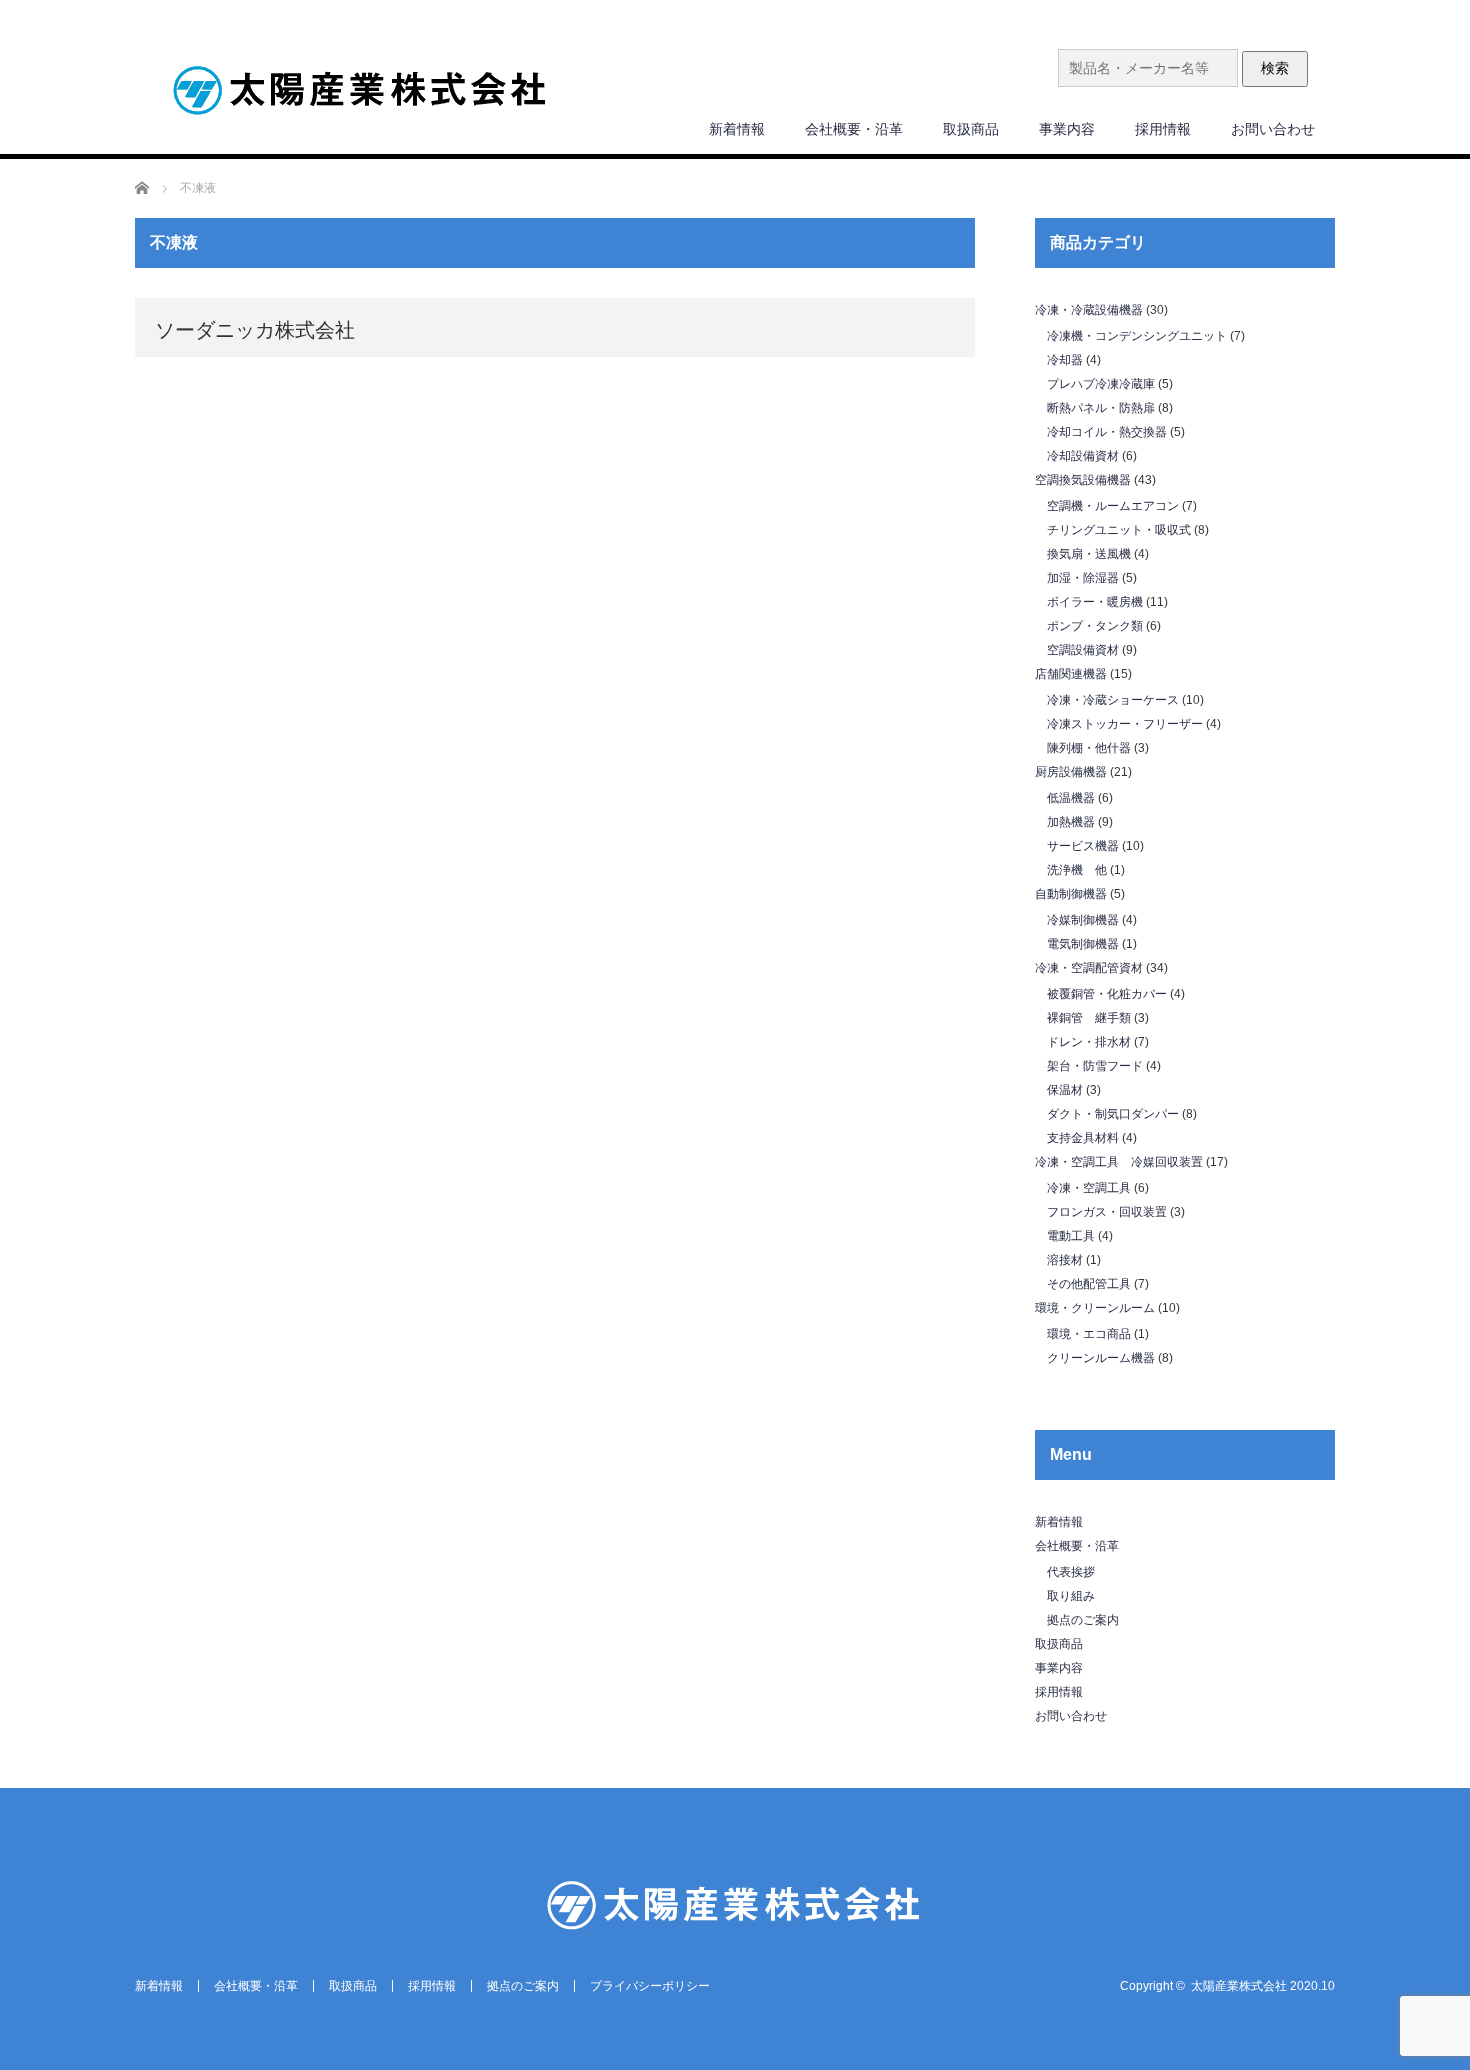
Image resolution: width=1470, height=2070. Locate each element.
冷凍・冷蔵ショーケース (1113, 700)
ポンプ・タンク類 (1095, 626)
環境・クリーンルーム (1095, 1308)
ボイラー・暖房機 (1095, 602)
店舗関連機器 (1071, 674)
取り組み (1071, 1596)
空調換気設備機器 (1083, 480)
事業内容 (1067, 129)
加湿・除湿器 (1083, 578)
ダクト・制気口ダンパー (1113, 1114)
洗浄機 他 (1077, 870)
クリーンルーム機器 (1101, 1358)
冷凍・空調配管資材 (1089, 968)
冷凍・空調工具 (1089, 1188)
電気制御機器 (1083, 944)
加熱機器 (1071, 822)
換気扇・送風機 (1089, 554)
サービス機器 (1083, 846)
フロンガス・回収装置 (1107, 1212)
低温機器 (1071, 798)
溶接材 (1065, 1260)
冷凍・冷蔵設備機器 (1089, 310)
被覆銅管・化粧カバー (1107, 994)
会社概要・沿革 (854, 129)
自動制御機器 (1071, 894)
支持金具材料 (1083, 1138)
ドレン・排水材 (1089, 1042)
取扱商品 (971, 129)
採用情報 (1163, 129)
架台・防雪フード (1095, 1066)
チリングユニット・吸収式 (1119, 530)
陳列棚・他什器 (1089, 748)
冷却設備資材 (1083, 456)
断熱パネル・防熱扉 (1101, 408)
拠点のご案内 (1083, 1620)
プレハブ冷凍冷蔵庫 (1101, 384)
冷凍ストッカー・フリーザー (1125, 724)
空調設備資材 (1083, 650)
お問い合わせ (1273, 129)
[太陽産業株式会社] (360, 92)
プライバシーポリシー (650, 1986)
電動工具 (1071, 1236)
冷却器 (1065, 360)
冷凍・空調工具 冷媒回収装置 (1119, 1162)
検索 (1275, 68)
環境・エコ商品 (1089, 1334)
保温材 (1065, 1090)
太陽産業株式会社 (1239, 1986)
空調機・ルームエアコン (1113, 506)
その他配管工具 (1089, 1284)
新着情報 (737, 129)
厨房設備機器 (1071, 772)
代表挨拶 (1071, 1572)
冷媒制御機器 (1083, 920)
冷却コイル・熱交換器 (1107, 432)
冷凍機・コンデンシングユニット (1137, 336)
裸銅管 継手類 (1089, 1018)
